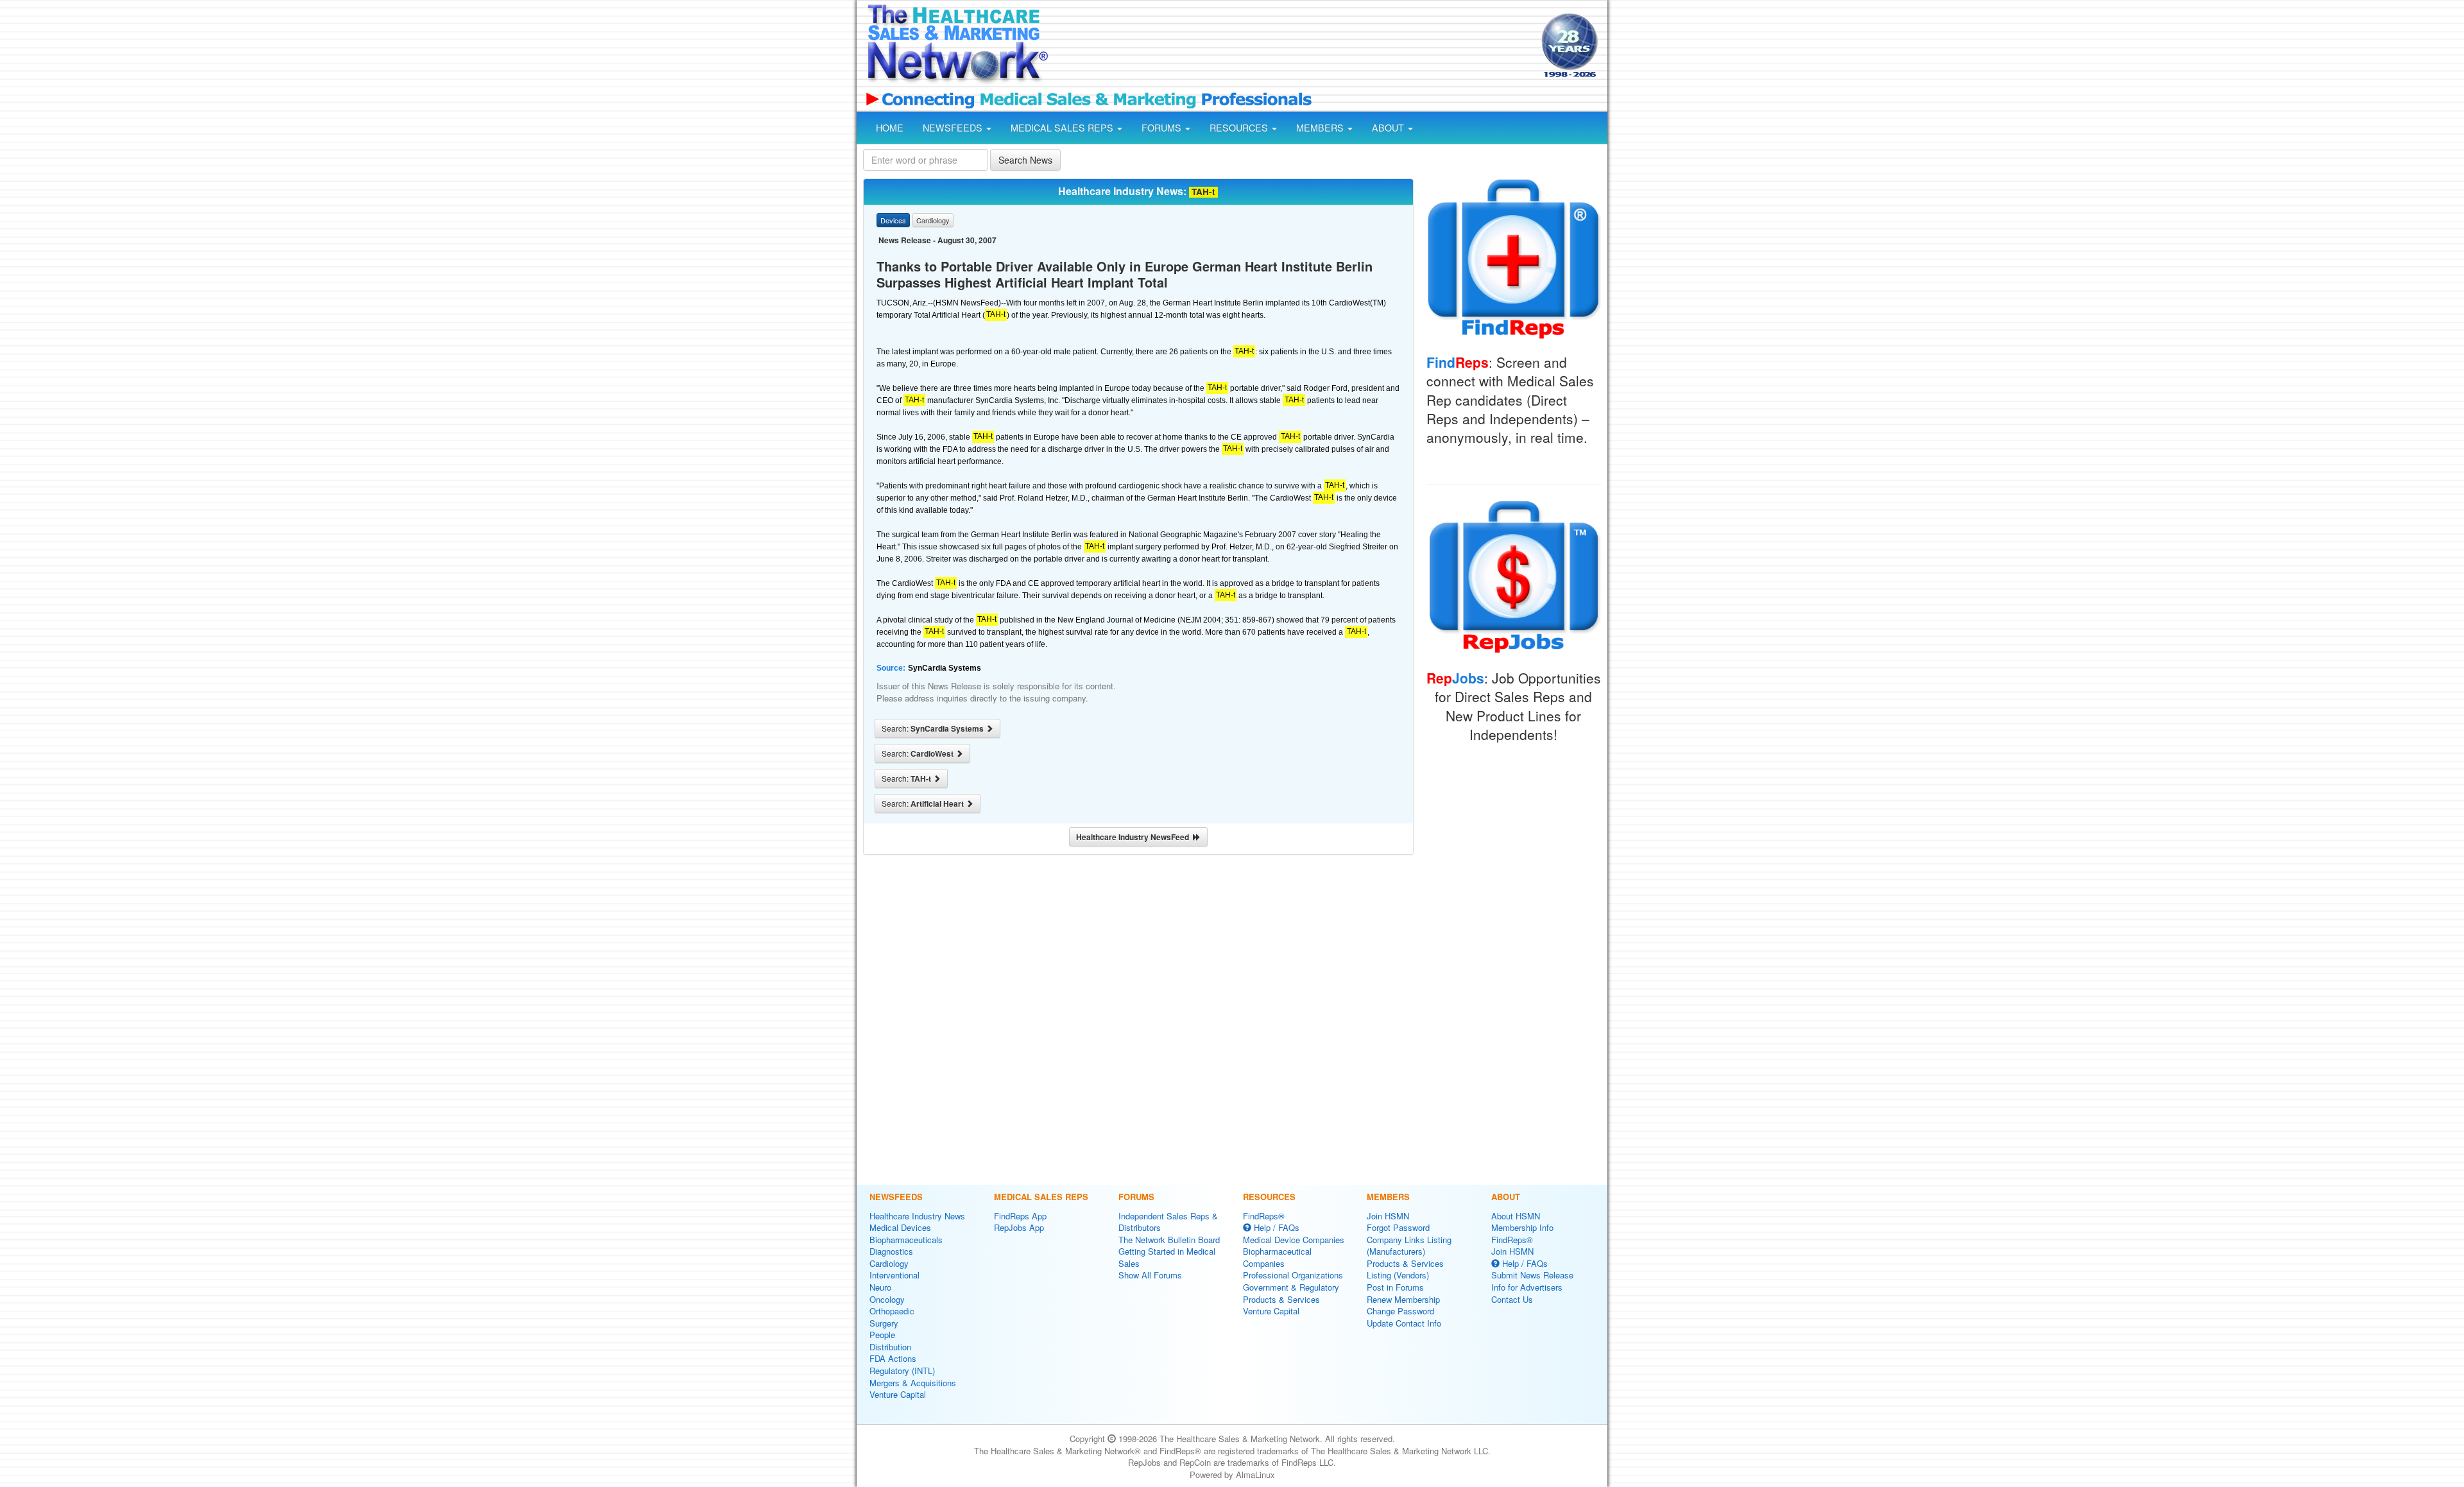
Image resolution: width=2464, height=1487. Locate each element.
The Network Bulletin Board (1169, 1240)
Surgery (884, 1323)
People (882, 1335)
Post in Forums (1395, 1287)
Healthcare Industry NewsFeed (1134, 837)
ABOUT (1389, 128)
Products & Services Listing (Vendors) (1405, 1269)
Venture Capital (898, 1394)
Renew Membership (1403, 1299)
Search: (934, 728)
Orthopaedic (892, 1311)
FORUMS (1163, 128)
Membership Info (1522, 1227)
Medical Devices (900, 1227)
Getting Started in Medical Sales (1167, 1257)
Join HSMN (1388, 1216)
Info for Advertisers (1527, 1287)
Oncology (887, 1299)
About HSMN (1516, 1216)
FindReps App (1020, 1216)
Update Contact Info (1404, 1323)
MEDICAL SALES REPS (1063, 128)
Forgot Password (1398, 1227)
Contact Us (1512, 1299)
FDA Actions (893, 1358)
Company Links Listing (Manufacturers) (1409, 1246)
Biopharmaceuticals (906, 1240)
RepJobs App (1019, 1227)
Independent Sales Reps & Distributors (1168, 1222)
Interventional (894, 1275)
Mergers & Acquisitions (913, 1383)
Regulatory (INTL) (902, 1371)
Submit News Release (1532, 1275)
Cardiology (889, 1263)
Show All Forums (1150, 1275)
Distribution (890, 1347)
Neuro (880, 1287)
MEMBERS (1321, 128)
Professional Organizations (1293, 1275)
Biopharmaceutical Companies (1277, 1257)
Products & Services (1281, 1299)
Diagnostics (891, 1251)
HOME (890, 128)
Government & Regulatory (1291, 1287)
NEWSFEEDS (954, 128)
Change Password (1400, 1311)
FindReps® (1264, 1216)
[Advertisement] (1294, 47)
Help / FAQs (1275, 1227)
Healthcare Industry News (917, 1216)
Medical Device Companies (1294, 1240)
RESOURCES (1240, 128)
